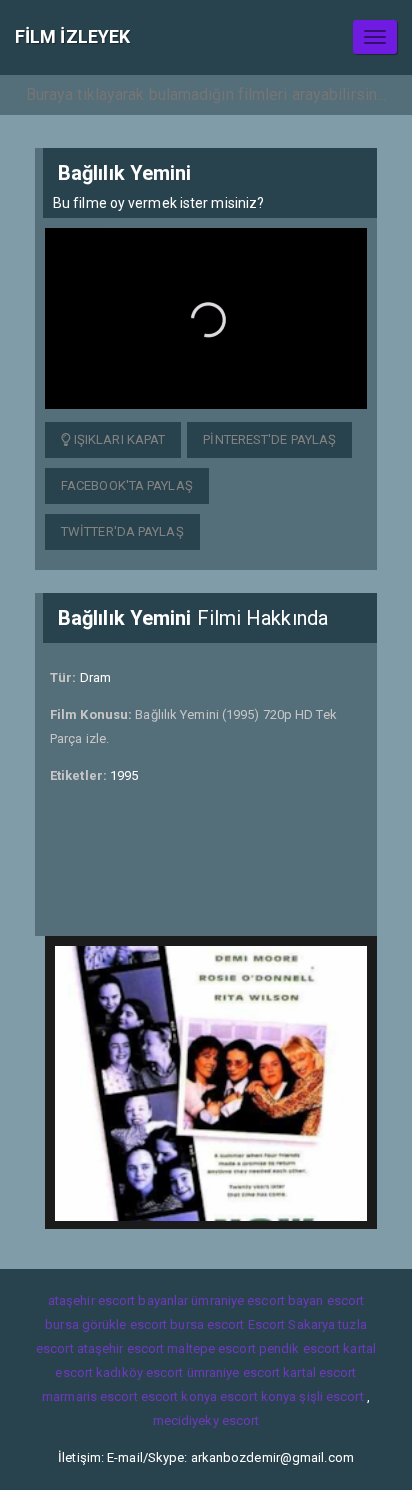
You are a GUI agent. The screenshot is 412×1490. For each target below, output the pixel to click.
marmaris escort (90, 1396)
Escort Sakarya (291, 1324)
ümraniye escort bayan (257, 1300)
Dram (95, 677)
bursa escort (207, 1324)
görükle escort (124, 1324)
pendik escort (299, 1348)
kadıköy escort (139, 1372)
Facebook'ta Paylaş (127, 485)
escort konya (179, 1396)
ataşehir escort (121, 1348)
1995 (124, 775)
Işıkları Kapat (118, 439)
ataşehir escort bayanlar (118, 1300)
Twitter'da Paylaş (122, 531)
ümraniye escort (234, 1372)
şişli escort (331, 1396)
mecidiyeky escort (206, 1420)
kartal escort (319, 1372)
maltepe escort (211, 1348)
